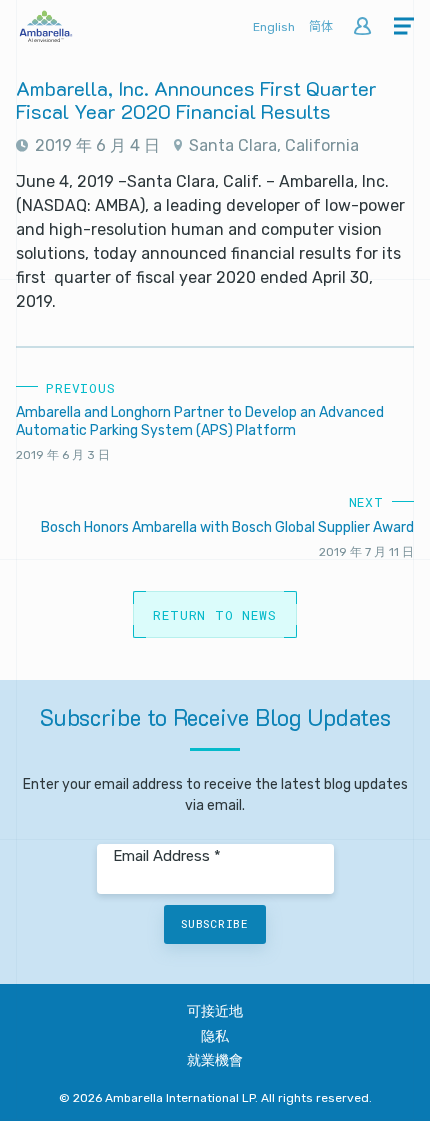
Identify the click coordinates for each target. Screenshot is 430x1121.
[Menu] (404, 27)
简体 (321, 27)
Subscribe (214, 923)
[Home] (46, 36)
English (274, 27)
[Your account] (362, 27)
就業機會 (215, 1060)
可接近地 (215, 1011)
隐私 (215, 1036)
